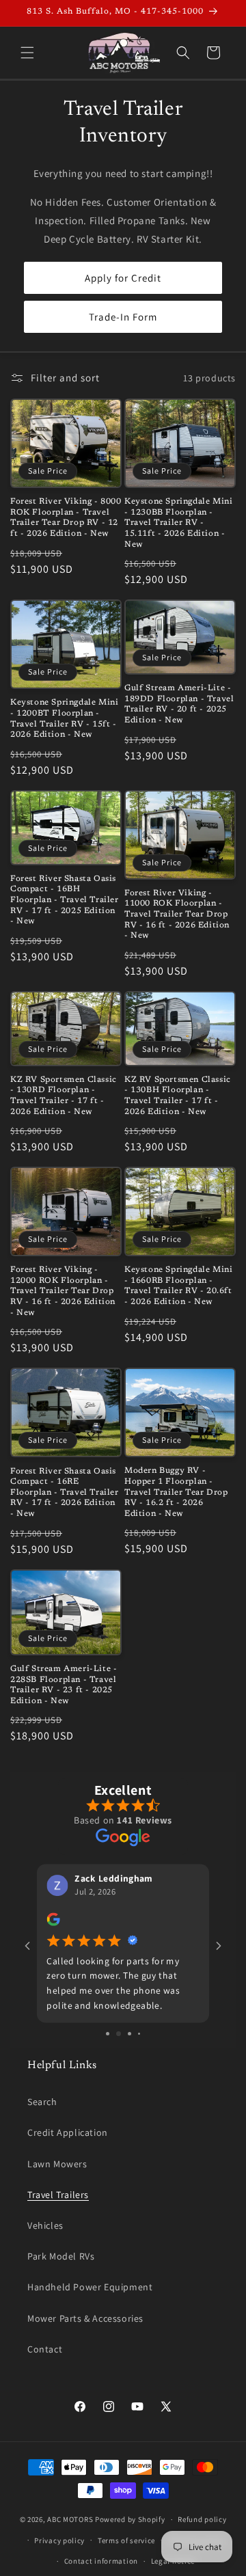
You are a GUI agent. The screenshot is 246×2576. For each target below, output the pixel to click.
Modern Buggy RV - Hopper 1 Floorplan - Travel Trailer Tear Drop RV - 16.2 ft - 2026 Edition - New (176, 1492)
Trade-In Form (123, 317)
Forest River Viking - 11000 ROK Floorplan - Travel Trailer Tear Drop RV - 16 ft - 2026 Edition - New (177, 914)
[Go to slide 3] (129, 2034)
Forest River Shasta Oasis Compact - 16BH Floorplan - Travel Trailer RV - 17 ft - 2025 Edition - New (65, 900)
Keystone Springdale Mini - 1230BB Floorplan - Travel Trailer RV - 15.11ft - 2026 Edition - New (178, 523)
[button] (27, 53)
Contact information (101, 2561)
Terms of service (126, 2540)
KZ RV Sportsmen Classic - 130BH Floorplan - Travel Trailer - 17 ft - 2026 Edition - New (178, 1096)
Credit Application (68, 2132)
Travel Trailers (58, 2195)
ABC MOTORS (70, 2519)
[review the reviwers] (53, 1923)
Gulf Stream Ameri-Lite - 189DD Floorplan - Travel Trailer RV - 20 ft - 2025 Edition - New (179, 704)
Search (42, 2102)
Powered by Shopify (130, 2519)
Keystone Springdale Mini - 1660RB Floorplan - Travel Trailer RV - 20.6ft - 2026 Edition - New (178, 1286)
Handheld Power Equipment (90, 2287)
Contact (45, 2349)
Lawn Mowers (57, 2164)
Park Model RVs (61, 2256)
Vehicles (45, 2225)
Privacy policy (59, 2540)
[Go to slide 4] (139, 2034)
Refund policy (202, 2519)
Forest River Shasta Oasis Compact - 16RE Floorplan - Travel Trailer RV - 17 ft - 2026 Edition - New (65, 1493)
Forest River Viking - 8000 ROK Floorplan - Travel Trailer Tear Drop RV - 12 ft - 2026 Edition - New (66, 518)
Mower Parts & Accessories (85, 2318)
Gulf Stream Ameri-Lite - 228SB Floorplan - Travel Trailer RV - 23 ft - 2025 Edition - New (64, 1685)
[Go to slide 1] (108, 2034)
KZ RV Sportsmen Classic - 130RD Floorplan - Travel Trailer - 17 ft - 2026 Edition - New (64, 1096)
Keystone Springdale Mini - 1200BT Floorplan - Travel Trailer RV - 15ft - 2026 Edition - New (64, 719)
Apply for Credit (123, 278)
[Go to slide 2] (119, 2034)
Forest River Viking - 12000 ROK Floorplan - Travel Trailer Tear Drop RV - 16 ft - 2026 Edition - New (63, 1291)
